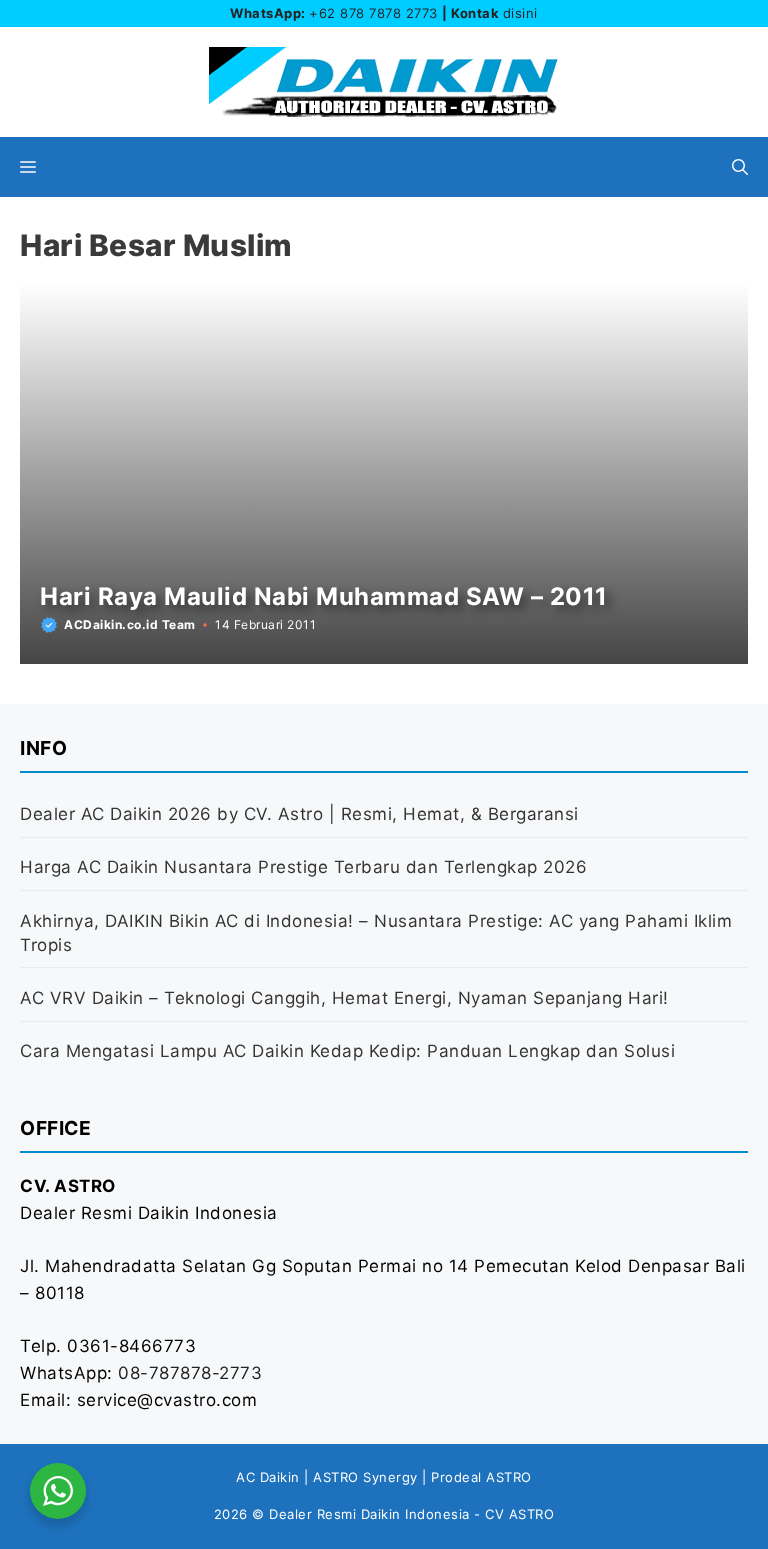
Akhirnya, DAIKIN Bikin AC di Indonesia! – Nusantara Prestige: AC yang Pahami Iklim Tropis (376, 933)
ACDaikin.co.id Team (130, 624)
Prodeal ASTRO (481, 1477)
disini (520, 13)
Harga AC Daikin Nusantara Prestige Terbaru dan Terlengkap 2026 (303, 867)
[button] (740, 167)
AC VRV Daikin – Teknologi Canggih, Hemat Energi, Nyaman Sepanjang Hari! (344, 998)
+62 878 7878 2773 (373, 13)
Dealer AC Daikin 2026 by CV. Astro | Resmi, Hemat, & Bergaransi (299, 814)
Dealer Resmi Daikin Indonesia (369, 1514)
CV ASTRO (519, 1514)
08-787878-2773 (190, 1373)
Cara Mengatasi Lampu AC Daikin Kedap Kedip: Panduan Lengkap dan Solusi (347, 1051)
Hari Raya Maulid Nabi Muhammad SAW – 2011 (324, 596)
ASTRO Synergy (365, 1477)
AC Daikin (268, 1477)
